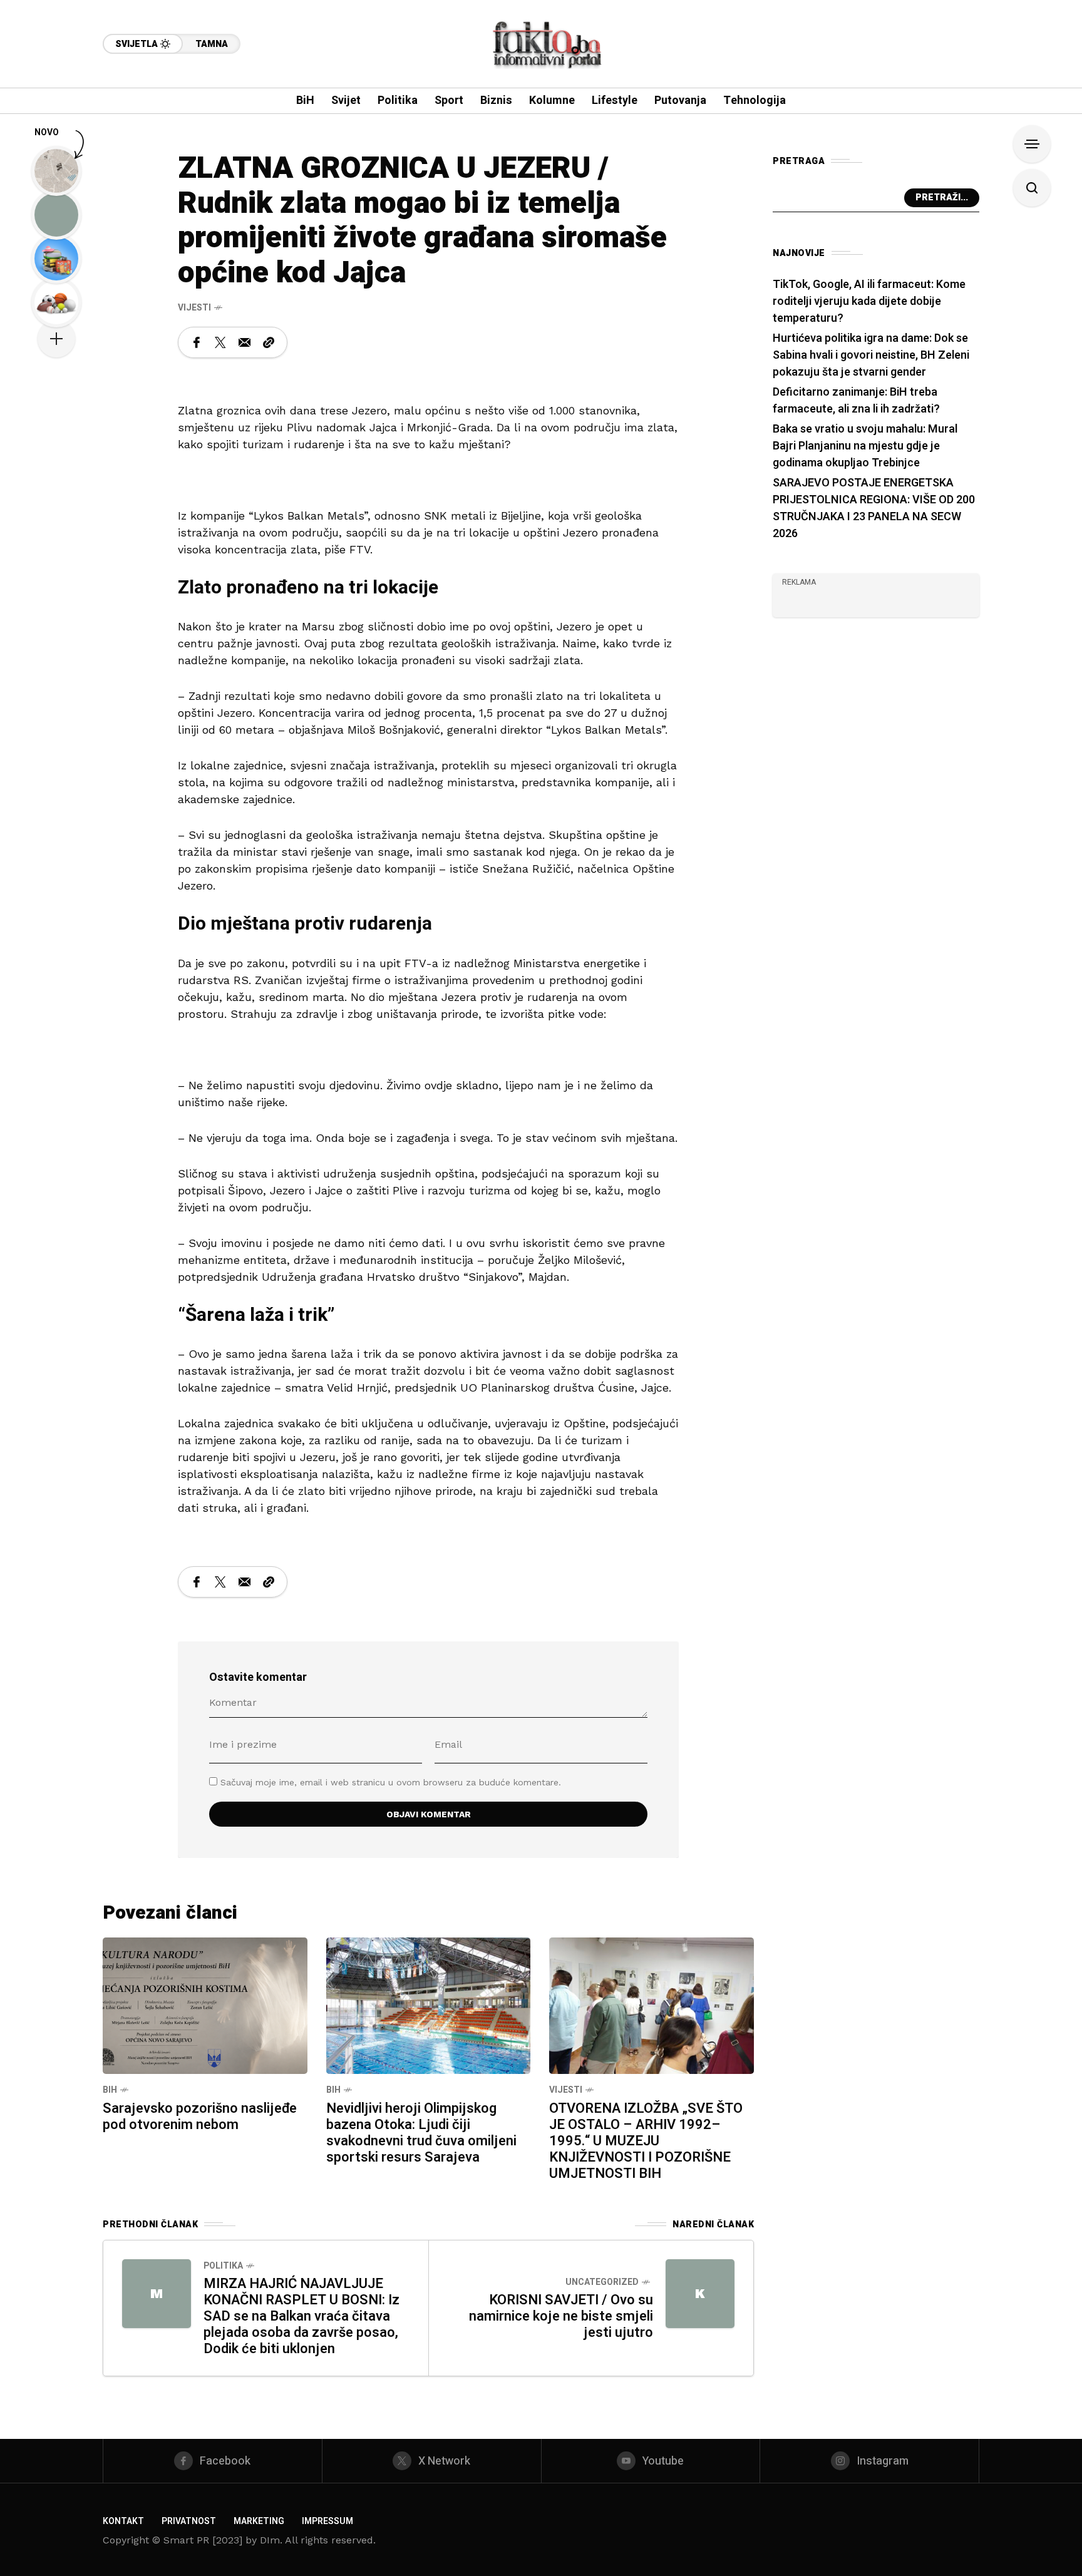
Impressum (327, 2521)
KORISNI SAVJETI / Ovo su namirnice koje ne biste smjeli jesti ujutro (561, 2316)
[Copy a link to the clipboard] (269, 342)
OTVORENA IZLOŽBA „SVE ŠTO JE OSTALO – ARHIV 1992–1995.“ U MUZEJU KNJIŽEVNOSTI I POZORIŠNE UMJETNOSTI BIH (646, 2141)
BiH (110, 2090)
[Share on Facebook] (197, 342)
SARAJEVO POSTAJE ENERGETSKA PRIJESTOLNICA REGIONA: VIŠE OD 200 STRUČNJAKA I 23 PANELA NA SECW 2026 (874, 508)
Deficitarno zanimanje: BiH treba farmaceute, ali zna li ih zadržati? (856, 401)
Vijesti (194, 308)
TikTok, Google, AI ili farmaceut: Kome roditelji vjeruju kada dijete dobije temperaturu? (869, 301)
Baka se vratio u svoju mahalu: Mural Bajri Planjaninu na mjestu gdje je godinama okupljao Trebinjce (865, 446)
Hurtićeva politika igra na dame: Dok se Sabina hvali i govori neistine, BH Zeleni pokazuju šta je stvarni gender (871, 355)
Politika (223, 2266)
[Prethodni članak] (157, 2294)
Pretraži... (942, 198)
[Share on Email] (245, 342)
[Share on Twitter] (220, 342)
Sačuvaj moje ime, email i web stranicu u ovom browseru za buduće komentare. (391, 1782)
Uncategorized (602, 2282)
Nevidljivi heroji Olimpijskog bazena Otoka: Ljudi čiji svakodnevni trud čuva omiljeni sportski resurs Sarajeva (421, 2133)
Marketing (259, 2521)
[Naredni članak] (700, 2294)
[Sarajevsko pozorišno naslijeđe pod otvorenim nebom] (205, 2004)
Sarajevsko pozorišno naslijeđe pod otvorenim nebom (200, 2117)
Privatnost (189, 2521)
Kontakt (123, 2521)
